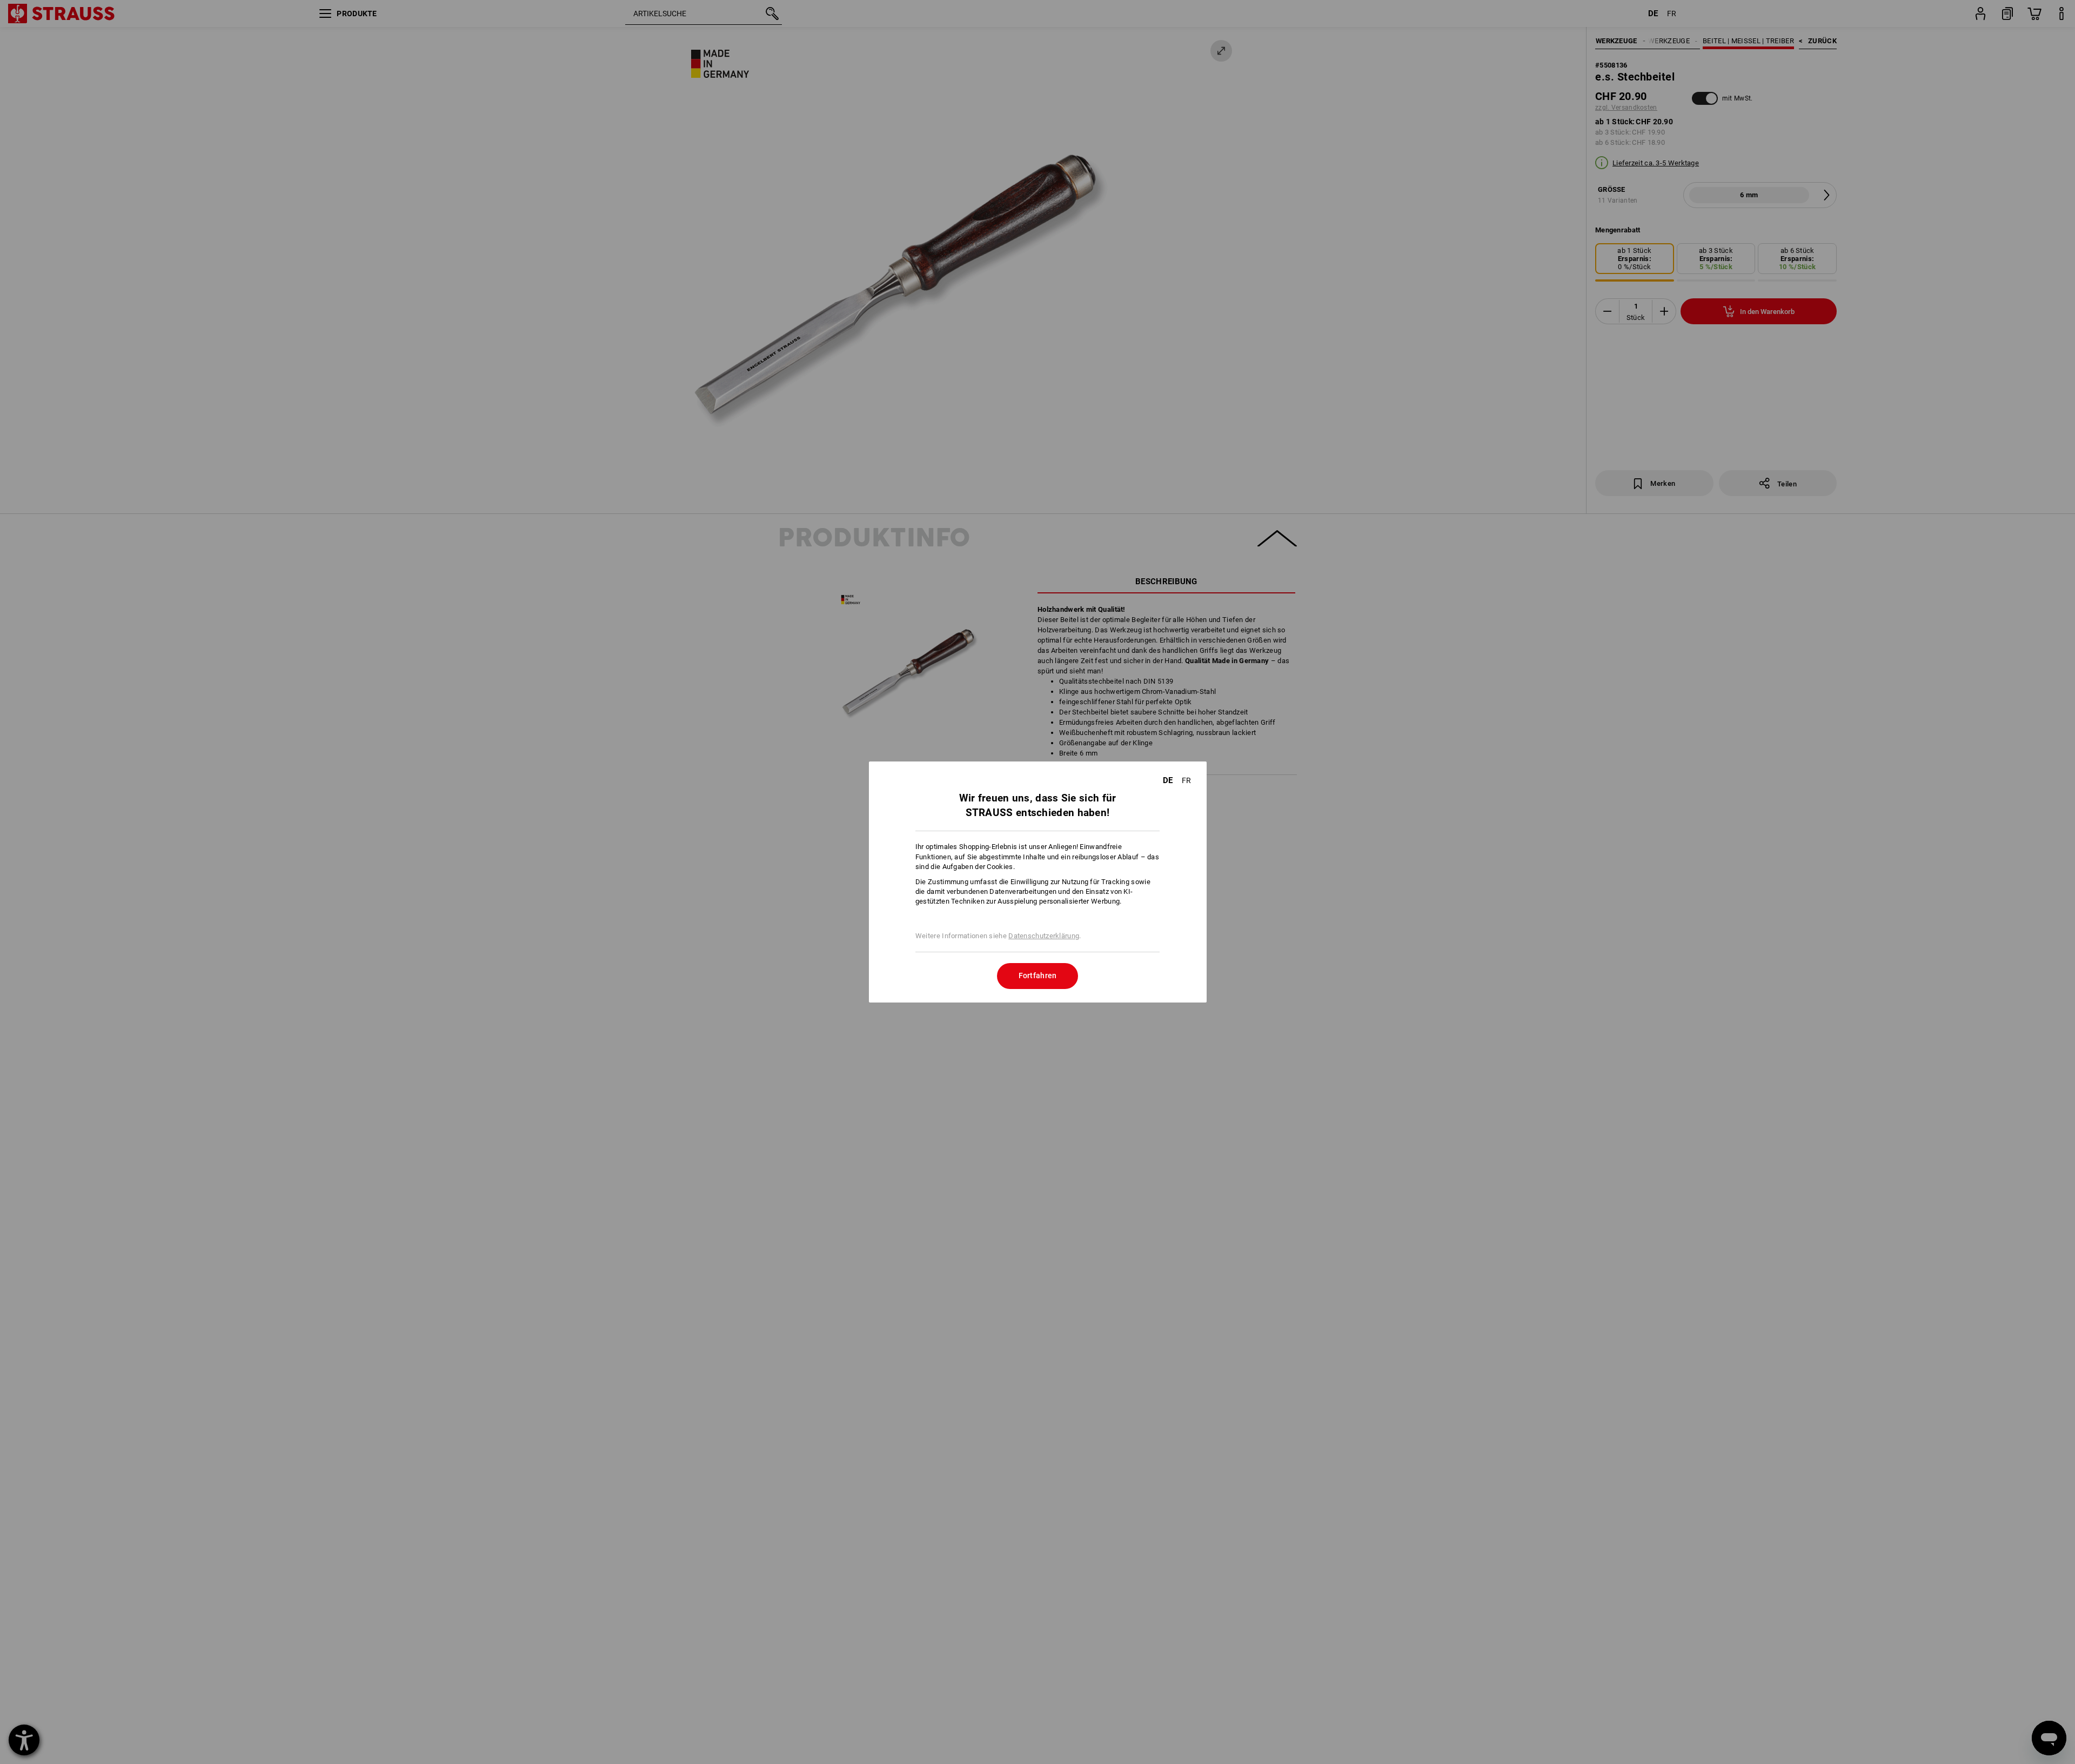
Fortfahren (1038, 975)
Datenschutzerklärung (1044, 936)
